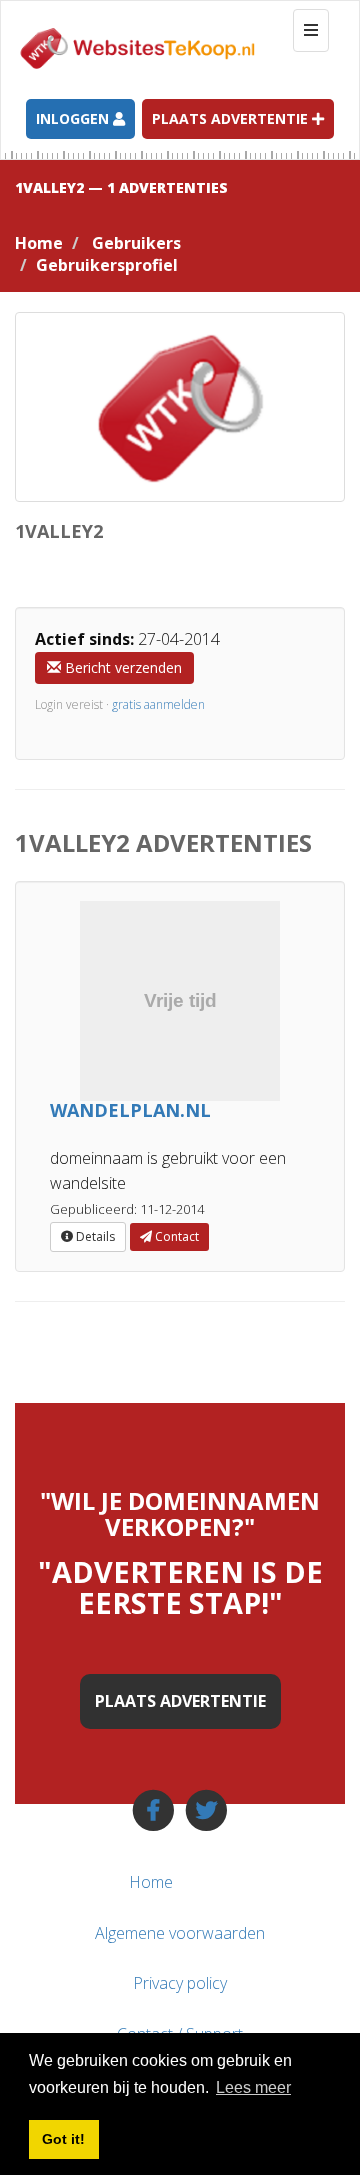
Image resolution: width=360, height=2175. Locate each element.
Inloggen (74, 118)
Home (39, 243)
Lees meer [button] (253, 2087)
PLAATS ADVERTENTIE (180, 1701)
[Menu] (308, 1882)
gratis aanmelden (158, 704)
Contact (175, 1236)
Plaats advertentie (232, 118)
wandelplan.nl (130, 1110)
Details (94, 1236)
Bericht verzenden (121, 667)
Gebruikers (136, 243)
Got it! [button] (63, 2139)
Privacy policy (180, 1983)
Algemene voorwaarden (180, 1933)
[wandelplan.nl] (180, 1001)
